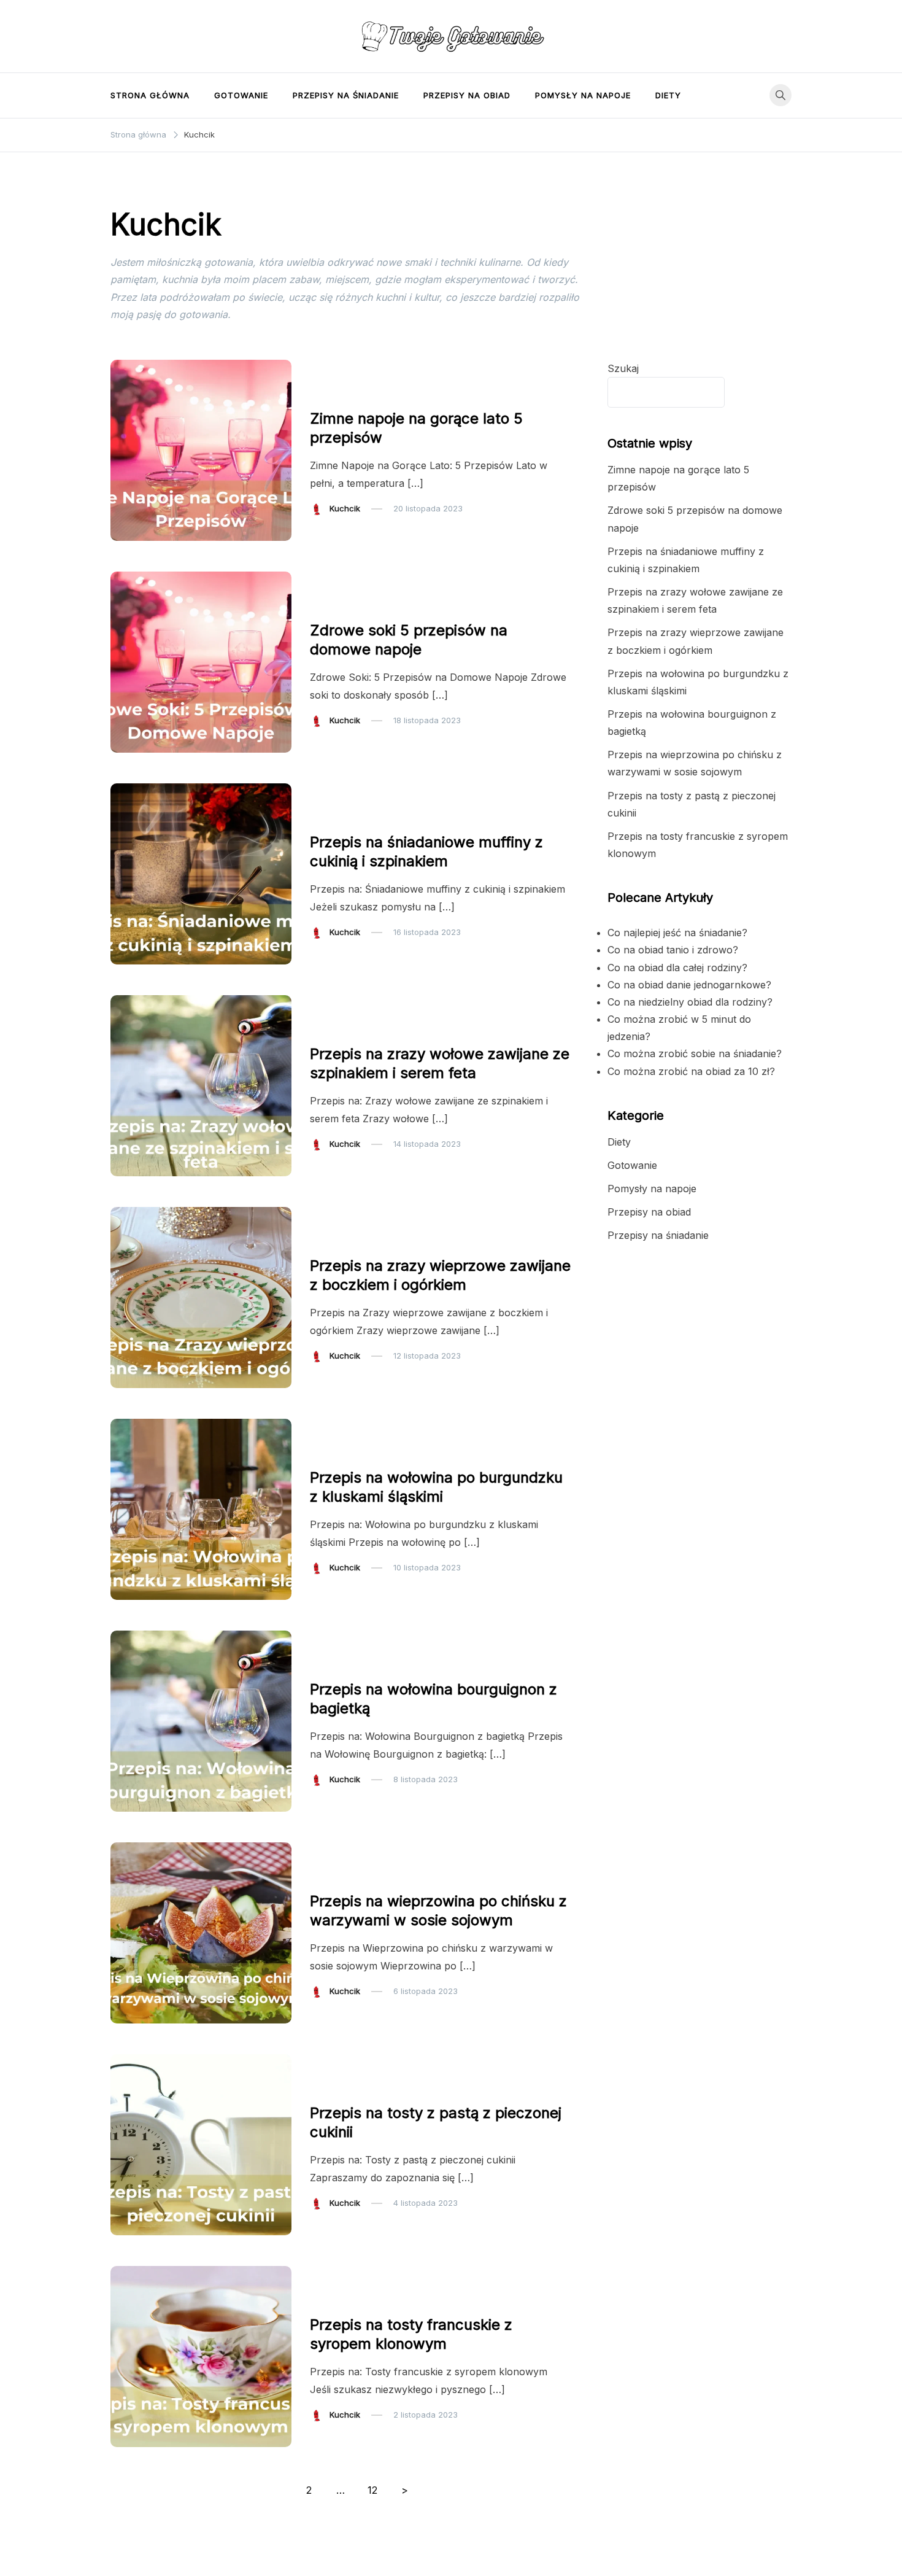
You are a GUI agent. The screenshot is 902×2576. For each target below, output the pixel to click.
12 (372, 2490)
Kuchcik (345, 508)
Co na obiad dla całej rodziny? (677, 968)
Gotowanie (241, 95)
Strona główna (150, 95)
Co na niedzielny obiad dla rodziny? (690, 1002)
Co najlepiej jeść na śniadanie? (677, 933)
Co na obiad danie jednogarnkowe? (689, 985)
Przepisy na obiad (467, 95)
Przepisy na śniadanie (346, 95)
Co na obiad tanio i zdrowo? (673, 950)
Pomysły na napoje (583, 95)
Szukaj (623, 368)
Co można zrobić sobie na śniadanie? (695, 1053)
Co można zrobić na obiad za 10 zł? (691, 1071)
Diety (668, 95)
